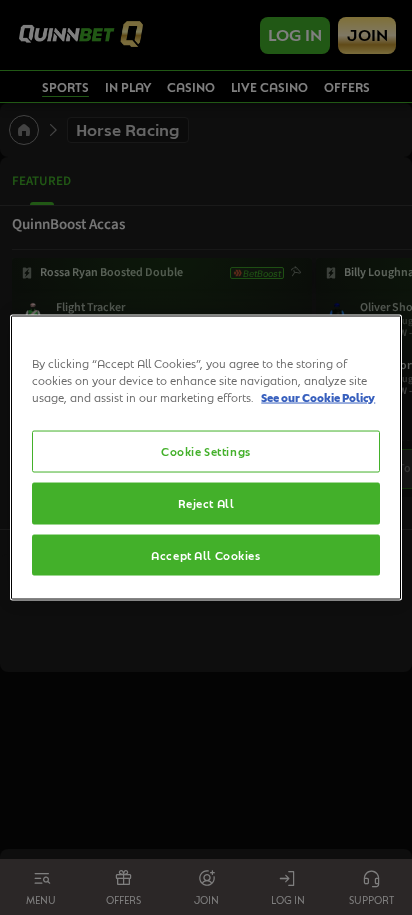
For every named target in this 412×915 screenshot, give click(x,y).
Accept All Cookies (205, 554)
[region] (205, 457)
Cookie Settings (206, 450)
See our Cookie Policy (318, 396)
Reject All (206, 502)
